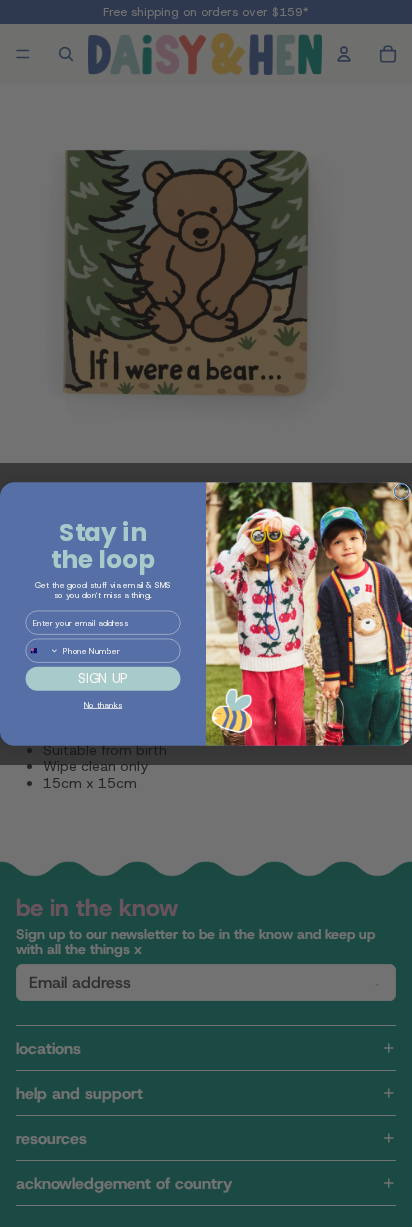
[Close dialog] (401, 491)
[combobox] (42, 650)
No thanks (103, 704)
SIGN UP (102, 678)
